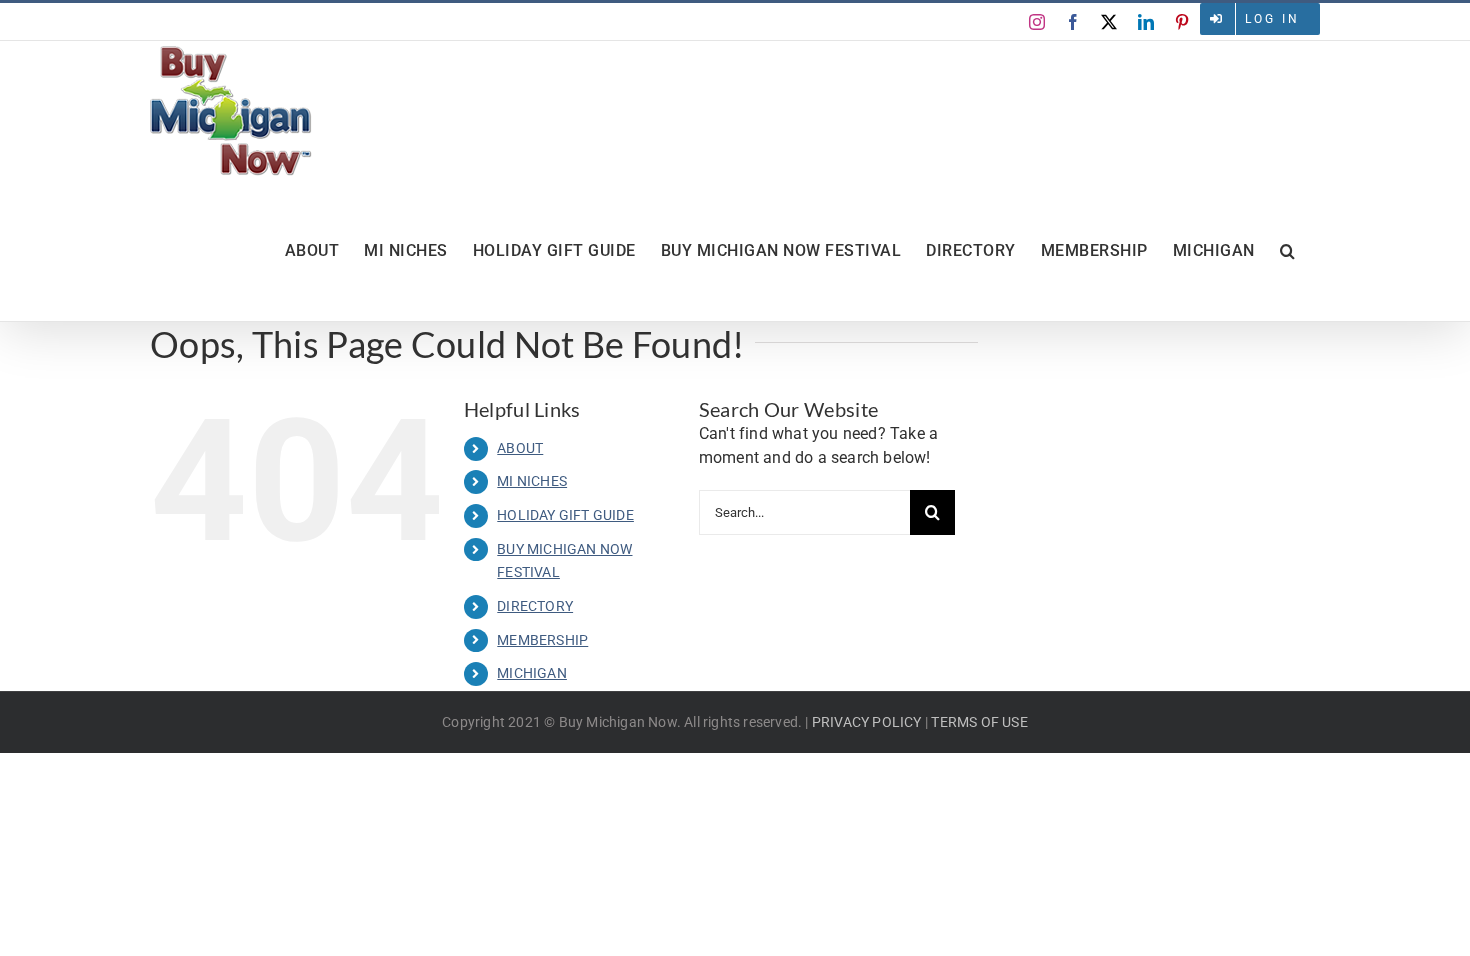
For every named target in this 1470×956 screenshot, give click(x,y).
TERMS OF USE (979, 722)
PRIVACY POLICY (867, 722)
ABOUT (520, 448)
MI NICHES (532, 481)
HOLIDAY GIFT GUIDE (565, 515)
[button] (1288, 251)
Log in (1272, 19)
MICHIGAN (532, 673)
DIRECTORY (535, 606)
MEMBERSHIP (542, 640)
